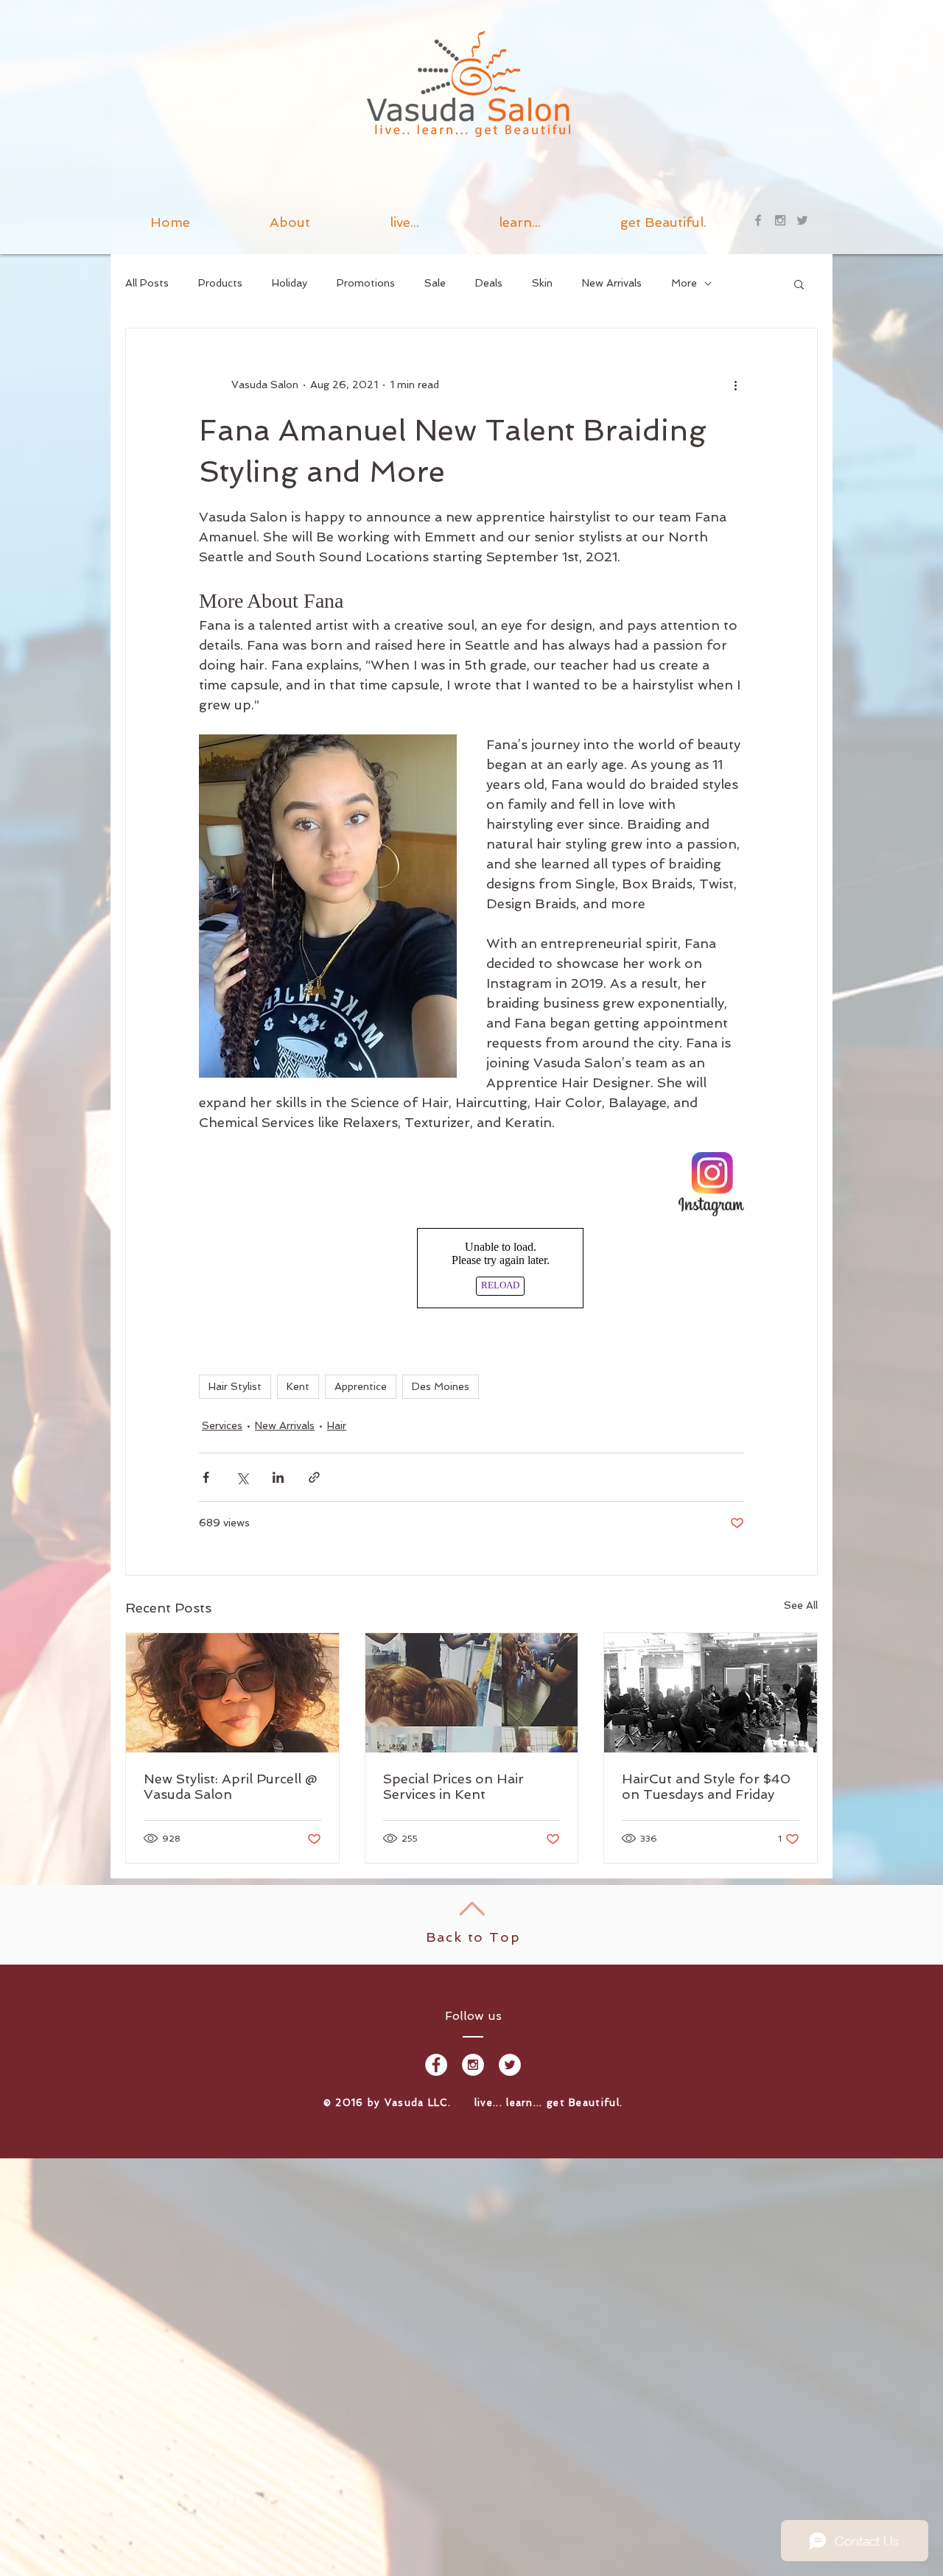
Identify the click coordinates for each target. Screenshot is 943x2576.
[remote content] (471, 1268)
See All (801, 1605)
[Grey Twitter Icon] (802, 220)
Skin (542, 283)
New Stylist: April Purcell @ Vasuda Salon (231, 1786)
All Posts (147, 283)
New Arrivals (612, 283)
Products (220, 283)
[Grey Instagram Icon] (780, 220)
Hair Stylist (235, 1386)
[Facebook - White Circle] (436, 2065)
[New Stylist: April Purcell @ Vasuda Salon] (232, 1693)
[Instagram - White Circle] (473, 2065)
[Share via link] (314, 1477)
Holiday (290, 283)
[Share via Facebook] (206, 1477)
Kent (298, 1386)
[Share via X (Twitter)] (242, 1477)
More (684, 283)
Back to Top (473, 1937)
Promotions (366, 283)
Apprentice (361, 1386)
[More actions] (735, 385)
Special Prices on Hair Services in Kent (453, 1786)
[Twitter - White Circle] (510, 2065)
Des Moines (441, 1386)
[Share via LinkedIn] (278, 1477)
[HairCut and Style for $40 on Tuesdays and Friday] (711, 1693)
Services (222, 1425)
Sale (435, 283)
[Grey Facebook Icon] (758, 220)
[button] (520, 220)
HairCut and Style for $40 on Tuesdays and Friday (706, 1786)
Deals (489, 283)
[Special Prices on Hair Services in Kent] (472, 1693)
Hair (337, 1425)
